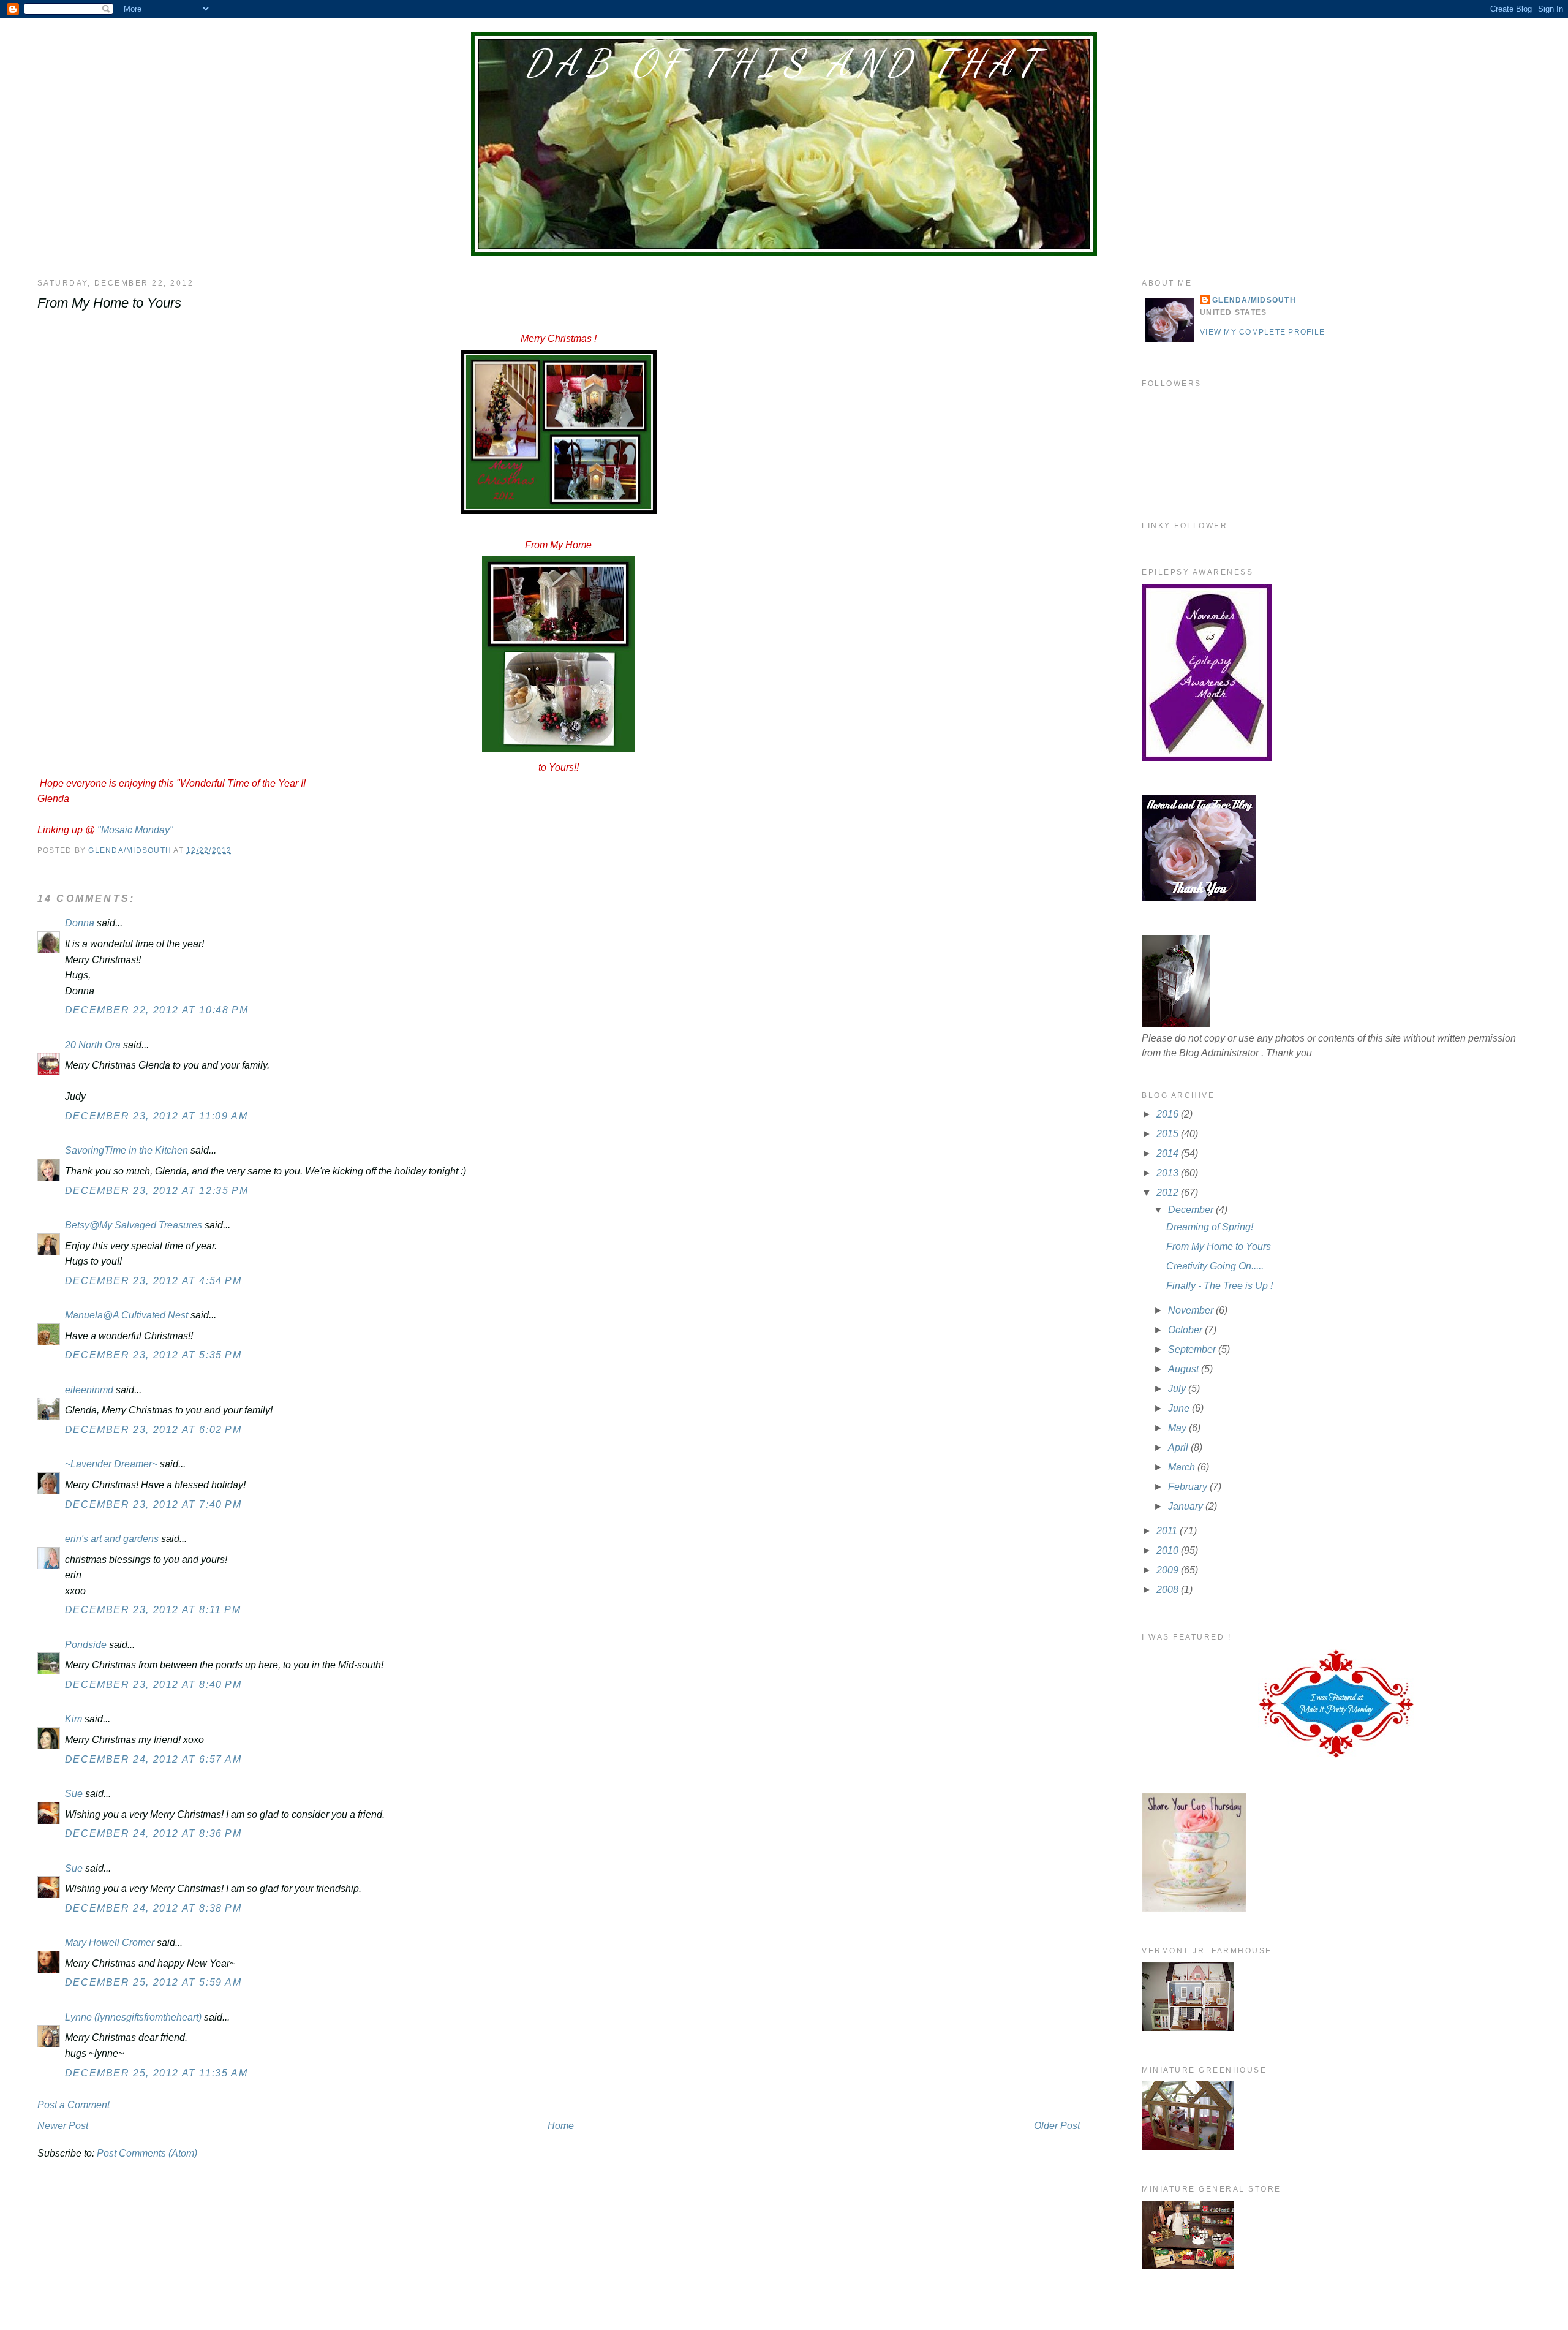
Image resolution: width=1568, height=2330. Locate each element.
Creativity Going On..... (1215, 1266)
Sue (74, 1794)
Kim (73, 1719)
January (1187, 1506)
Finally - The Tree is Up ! (1219, 1286)
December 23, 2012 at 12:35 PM (156, 1191)
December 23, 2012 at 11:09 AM (156, 1116)
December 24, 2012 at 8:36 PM (153, 1833)
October (1186, 1330)
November (1192, 1310)
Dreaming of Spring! (1210, 1227)
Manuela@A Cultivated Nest (126, 1315)
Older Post (1057, 2126)
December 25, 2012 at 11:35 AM (156, 2073)
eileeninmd (89, 1390)
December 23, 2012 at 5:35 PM (153, 1355)
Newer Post (63, 2126)
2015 (1169, 1134)
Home (561, 2126)
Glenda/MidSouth (1254, 300)
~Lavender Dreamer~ (111, 1464)
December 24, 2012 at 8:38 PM (153, 1908)
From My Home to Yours (1219, 1246)
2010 (1169, 1550)
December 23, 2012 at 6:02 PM (153, 1430)
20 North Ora (93, 1045)
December (1192, 1210)
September (1193, 1349)
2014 (1169, 1153)
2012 (1169, 1193)
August (1185, 1369)
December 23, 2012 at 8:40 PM (153, 1685)
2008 (1169, 1590)
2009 (1169, 1570)
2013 (1169, 1173)
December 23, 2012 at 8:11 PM (153, 1610)
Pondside (86, 1645)
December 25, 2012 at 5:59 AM (153, 1982)
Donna (80, 923)
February (1189, 1487)
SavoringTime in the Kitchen (126, 1150)
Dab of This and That (784, 63)
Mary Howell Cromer (110, 1942)
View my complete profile (1262, 332)
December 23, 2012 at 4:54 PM (153, 1281)
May (1178, 1428)
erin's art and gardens (112, 1539)
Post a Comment (73, 2105)
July (1178, 1389)
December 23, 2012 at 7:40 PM (153, 1504)
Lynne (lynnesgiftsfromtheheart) (133, 2017)
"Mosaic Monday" (135, 830)
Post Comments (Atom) (147, 2153)
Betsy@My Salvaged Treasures (134, 1225)
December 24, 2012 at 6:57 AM (153, 1759)
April (1179, 1447)
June (1180, 1408)
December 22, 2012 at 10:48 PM (156, 1010)
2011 (1168, 1531)
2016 (1169, 1114)
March (1183, 1467)
